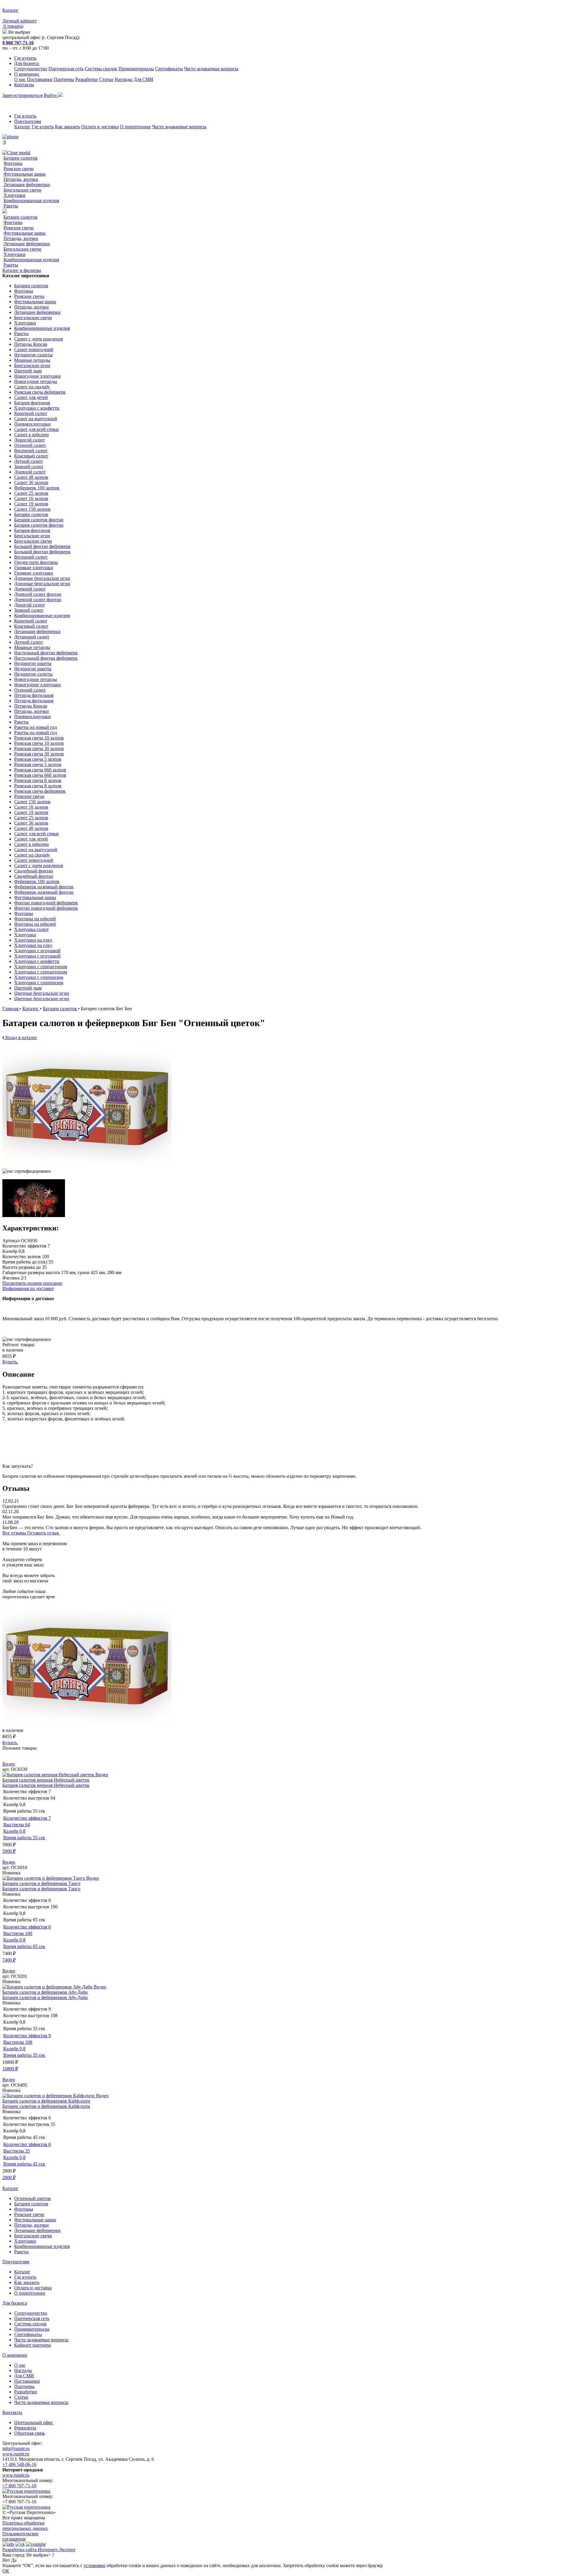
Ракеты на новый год (36, 727)
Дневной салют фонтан (38, 594)
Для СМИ (143, 79)
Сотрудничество (31, 69)
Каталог (22, 127)
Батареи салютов (21, 158)
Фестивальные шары (25, 174)
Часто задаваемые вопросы (211, 69)
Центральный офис (34, 2422)
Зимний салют (29, 467)
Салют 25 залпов (31, 493)
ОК (6, 2571)
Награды (123, 79)
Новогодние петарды (36, 381)
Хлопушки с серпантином (41, 967)
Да (14, 2560)
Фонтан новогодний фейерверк (46, 903)
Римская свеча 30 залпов (39, 748)
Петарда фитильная (34, 695)
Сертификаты (169, 69)
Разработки (87, 79)
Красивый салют (31, 456)
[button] (283, 1753)
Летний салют (28, 461)
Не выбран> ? (40, 2555)
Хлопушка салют (31, 929)
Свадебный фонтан (34, 871)
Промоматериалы (136, 69)
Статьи (106, 79)
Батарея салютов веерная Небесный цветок (46, 1780)
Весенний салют (31, 451)
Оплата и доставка (100, 127)
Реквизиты (25, 2428)
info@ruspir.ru (16, 2448)
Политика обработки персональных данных (25, 2526)
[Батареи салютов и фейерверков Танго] (44, 1878)
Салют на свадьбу (32, 387)
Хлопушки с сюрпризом (39, 977)
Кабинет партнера (32, 2345)
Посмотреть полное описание (32, 1283)
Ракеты (11, 206)
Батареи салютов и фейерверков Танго (41, 1883)
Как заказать (67, 127)
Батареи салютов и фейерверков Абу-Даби (45, 1992)
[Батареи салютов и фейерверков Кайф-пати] (49, 2096)
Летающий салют (32, 637)
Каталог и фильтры (22, 270)
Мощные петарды (32, 360)
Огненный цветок (32, 2198)
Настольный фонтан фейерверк (46, 653)
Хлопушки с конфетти (37, 408)
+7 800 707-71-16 (19, 2486)
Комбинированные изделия (31, 201)
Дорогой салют (30, 440)
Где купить (25, 58)
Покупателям (28, 121)
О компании (27, 74)
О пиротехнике (135, 127)
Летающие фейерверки (27, 185)
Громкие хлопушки (34, 568)
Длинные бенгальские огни (42, 578)
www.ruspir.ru (16, 2454)
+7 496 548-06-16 (19, 2464)
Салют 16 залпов (31, 498)
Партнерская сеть (66, 69)
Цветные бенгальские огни (42, 993)
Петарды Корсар (31, 344)
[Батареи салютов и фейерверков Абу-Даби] (48, 1987)
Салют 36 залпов (31, 482)
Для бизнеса (27, 63)
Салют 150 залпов (32, 509)
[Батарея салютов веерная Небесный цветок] (49, 1775)
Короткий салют (31, 413)
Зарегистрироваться (22, 95)
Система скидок (101, 69)
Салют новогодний (34, 349)
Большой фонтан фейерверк (42, 546)
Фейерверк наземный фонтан (44, 887)
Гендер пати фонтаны (36, 562)
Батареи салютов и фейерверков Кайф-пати (46, 2101)
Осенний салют (30, 445)
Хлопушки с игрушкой (37, 951)
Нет (6, 2560)
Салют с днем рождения (39, 339)
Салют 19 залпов (31, 504)
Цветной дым (28, 371)
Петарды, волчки (21, 179)
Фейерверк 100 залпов (37, 488)
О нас (20, 79)
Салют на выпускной (36, 419)
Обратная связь (30, 2433)
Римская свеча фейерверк (40, 392)
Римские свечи (19, 169)
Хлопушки (14, 195)
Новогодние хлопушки (38, 376)
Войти (51, 95)
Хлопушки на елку (33, 940)
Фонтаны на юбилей (35, 919)
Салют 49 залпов (31, 477)
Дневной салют (30, 472)
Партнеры (64, 79)
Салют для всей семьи (36, 429)
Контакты (24, 85)
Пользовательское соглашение (20, 2536)
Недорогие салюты (33, 355)
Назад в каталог (21, 1038)
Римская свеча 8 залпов (38, 780)
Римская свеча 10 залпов (39, 738)
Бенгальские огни (32, 365)
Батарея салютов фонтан (39, 520)
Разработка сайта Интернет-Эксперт (39, 2550)
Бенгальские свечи (22, 190)
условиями (94, 2566)
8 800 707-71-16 (18, 43)
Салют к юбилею (31, 435)
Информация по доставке (28, 1288)
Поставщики (40, 79)
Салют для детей (31, 397)
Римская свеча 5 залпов (38, 759)
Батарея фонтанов (32, 403)
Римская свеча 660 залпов (40, 770)
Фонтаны (13, 163)
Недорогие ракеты (33, 663)
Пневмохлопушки (32, 424)
